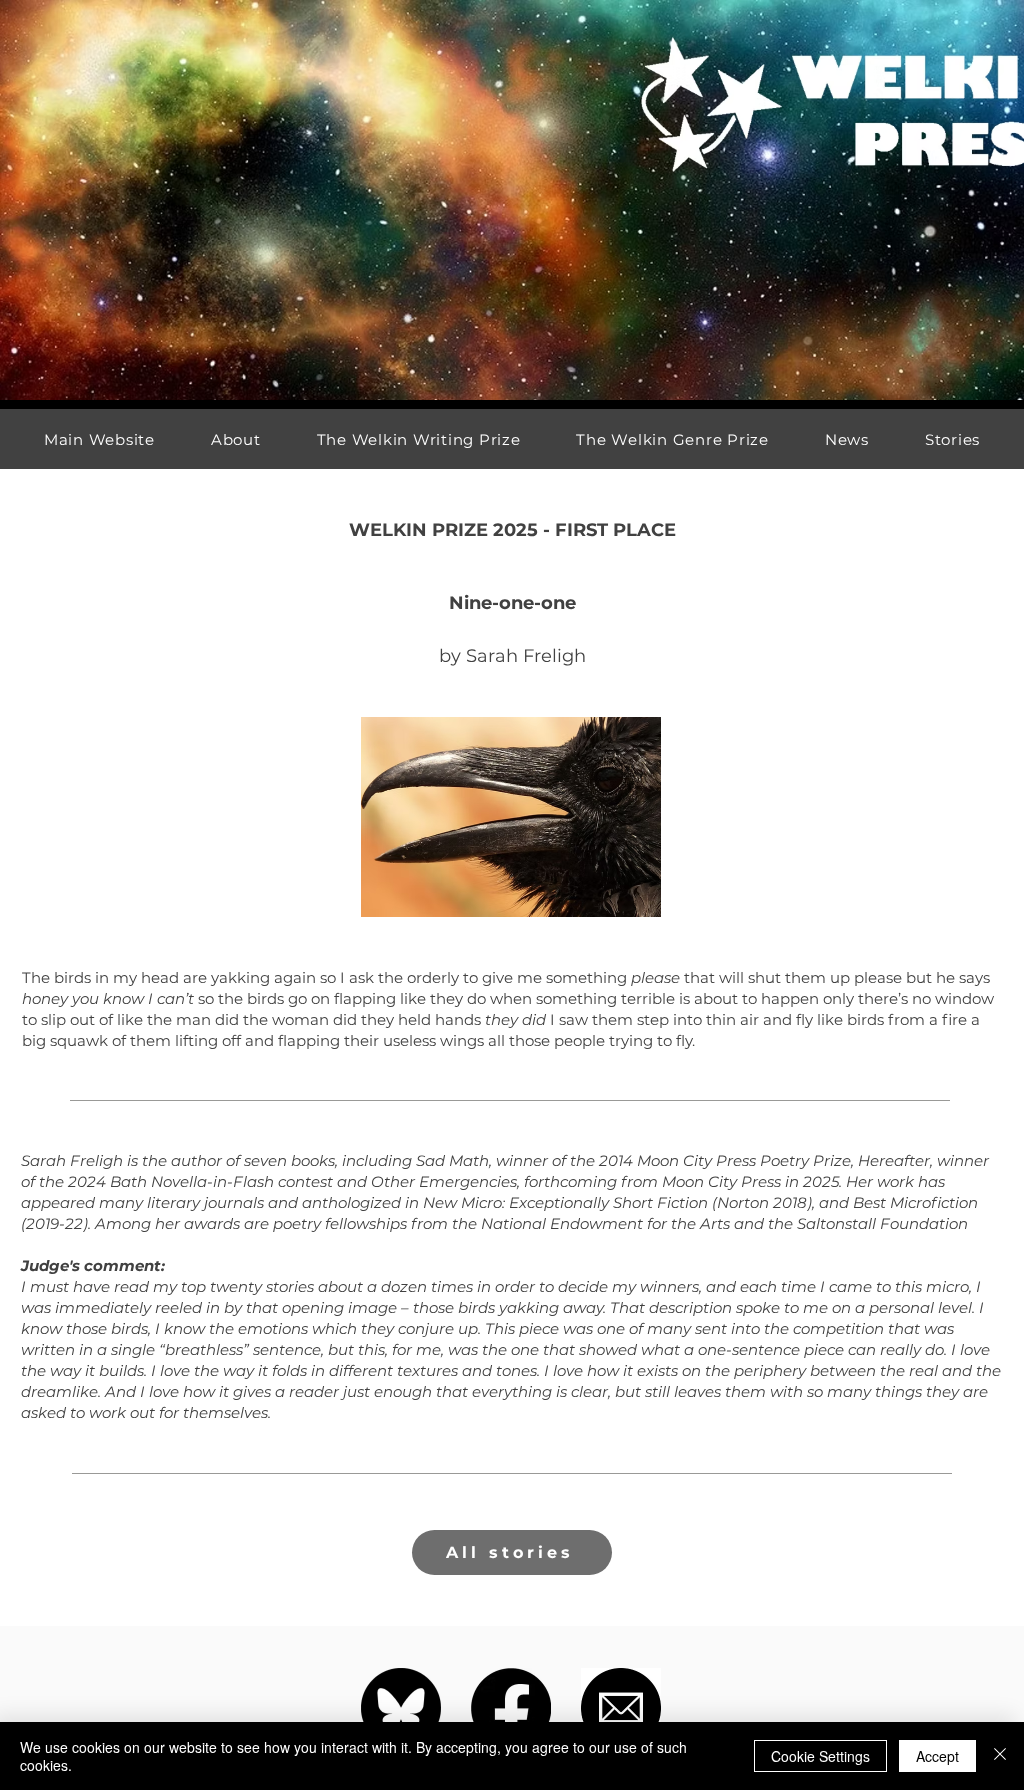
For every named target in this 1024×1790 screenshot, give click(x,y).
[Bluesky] (401, 1708)
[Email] (621, 1708)
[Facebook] (511, 1708)
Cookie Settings (820, 1756)
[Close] (1000, 1756)
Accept (937, 1756)
